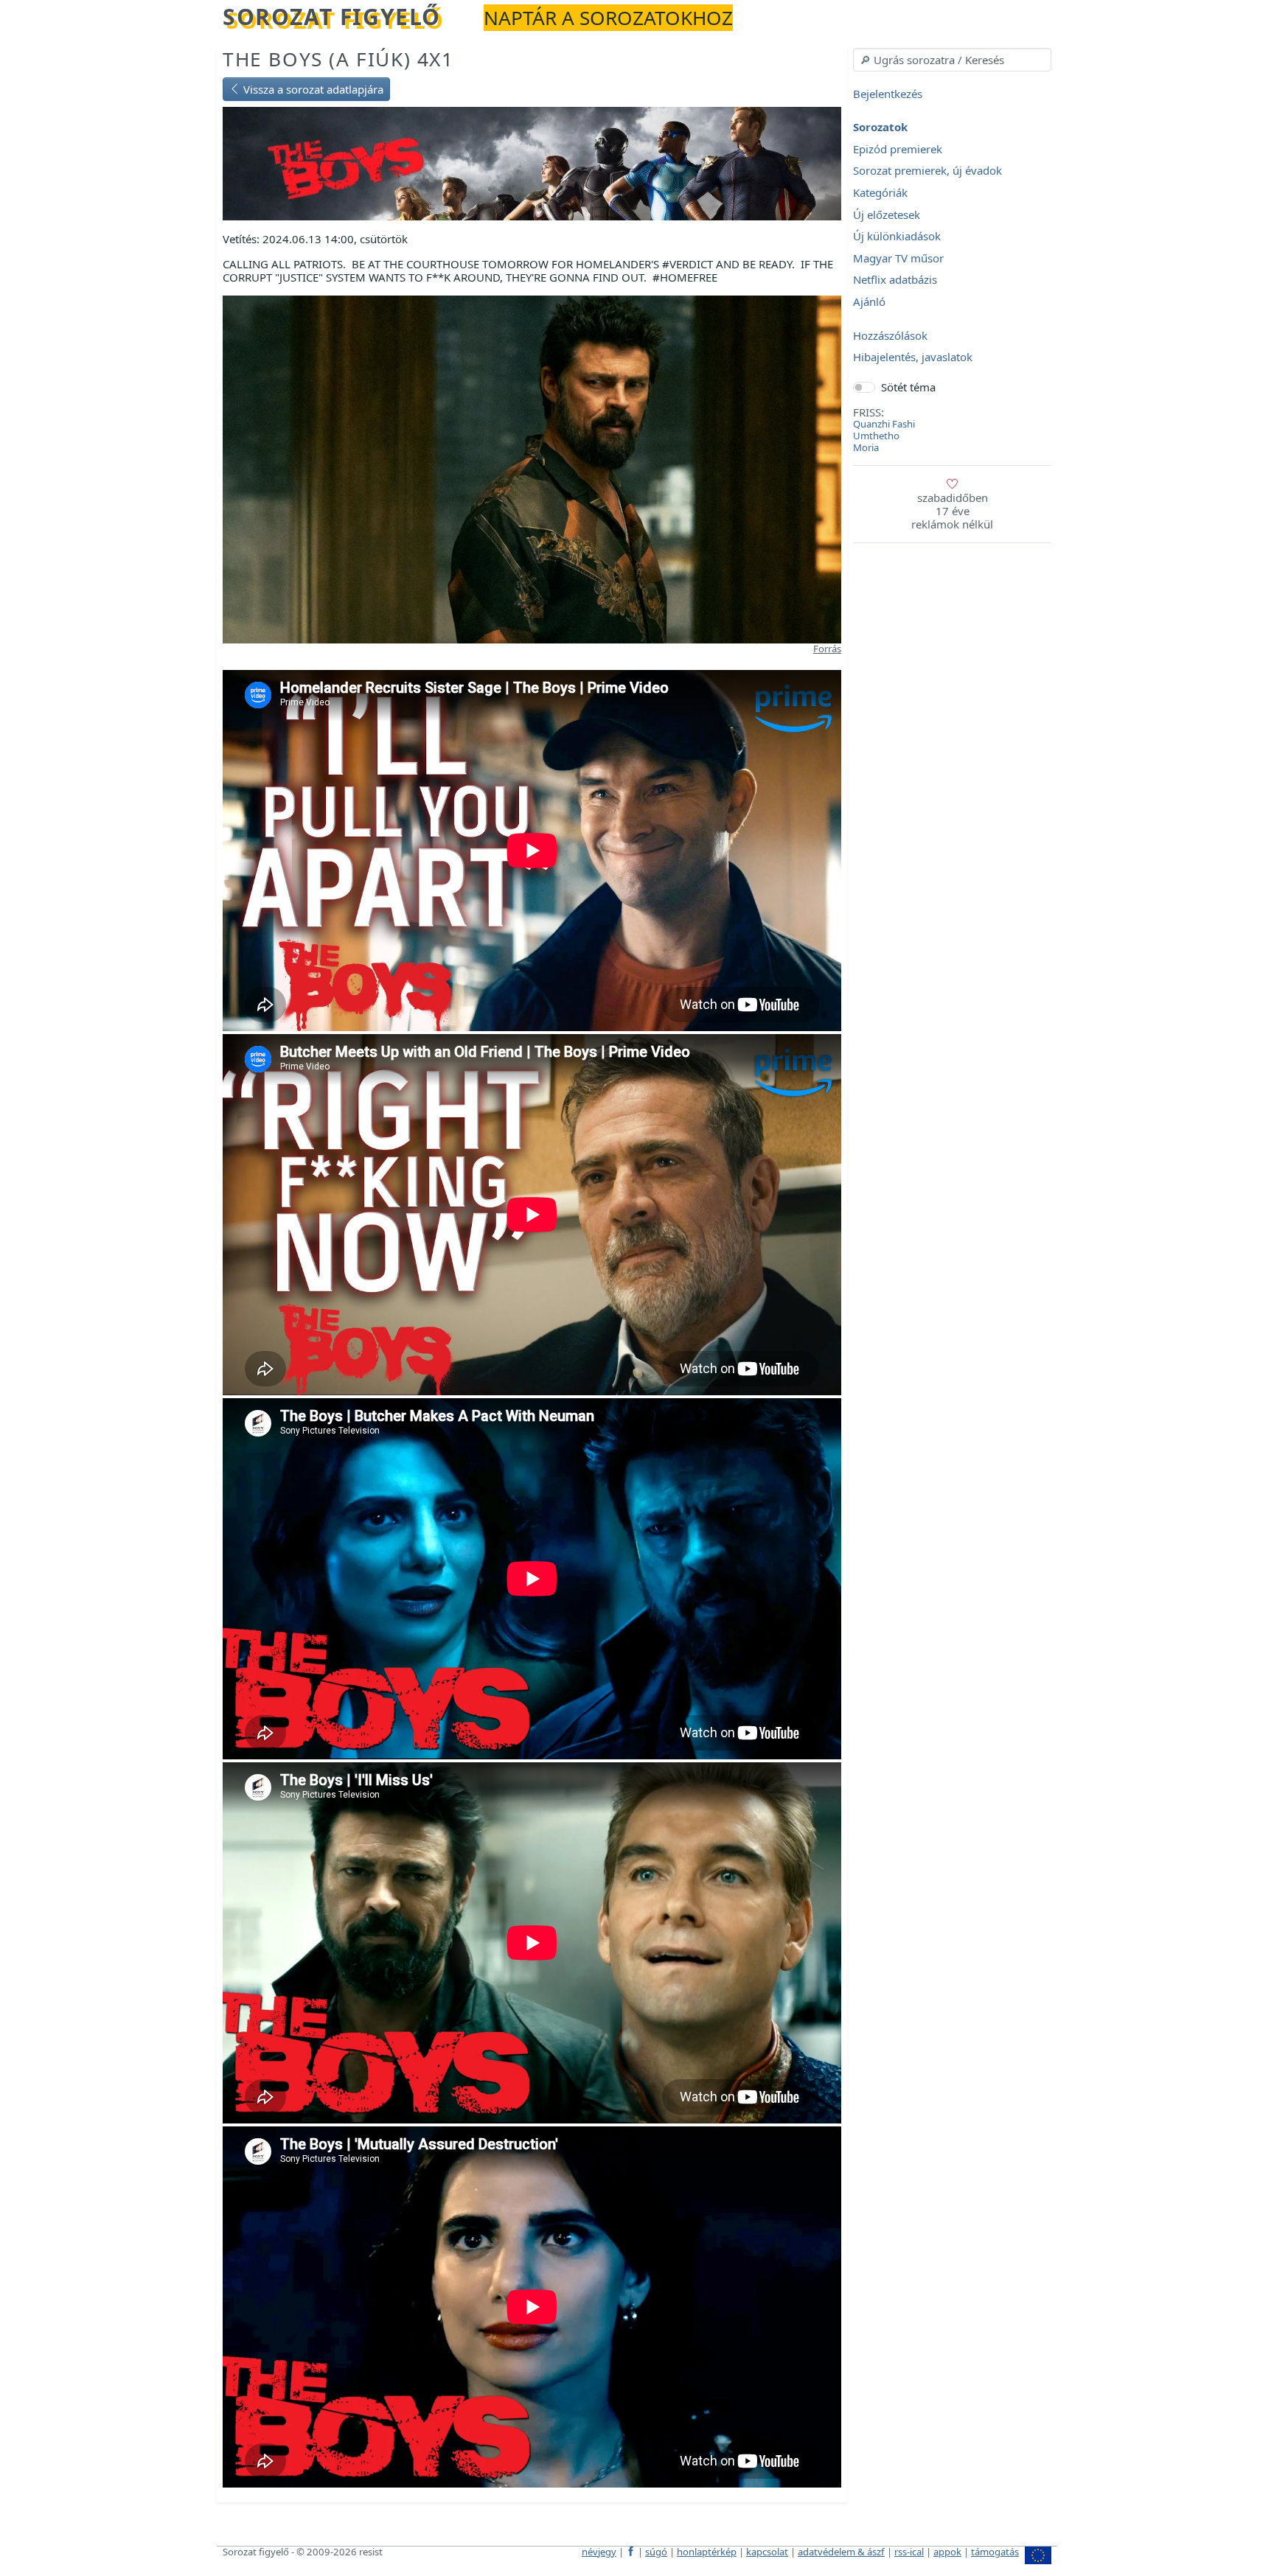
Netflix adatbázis (895, 280)
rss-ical (909, 2552)
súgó (656, 2552)
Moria (866, 447)
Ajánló (869, 301)
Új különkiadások (897, 237)
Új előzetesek (887, 214)
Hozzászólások (890, 335)
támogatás (995, 2552)
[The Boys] (532, 162)
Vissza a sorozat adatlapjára (312, 89)
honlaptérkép (707, 2552)
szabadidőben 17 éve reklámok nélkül (952, 511)
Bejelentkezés (888, 94)
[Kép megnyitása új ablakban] (532, 468)
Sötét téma (908, 387)
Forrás (827, 649)
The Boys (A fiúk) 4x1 (338, 59)
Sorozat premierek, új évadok (927, 171)
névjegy (599, 2552)
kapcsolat (767, 2552)
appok (947, 2552)
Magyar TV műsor (898, 258)
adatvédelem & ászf (841, 2552)
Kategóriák (880, 192)
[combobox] (952, 60)
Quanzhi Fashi (884, 424)
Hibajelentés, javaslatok (913, 357)
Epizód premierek (898, 149)
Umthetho (876, 436)
